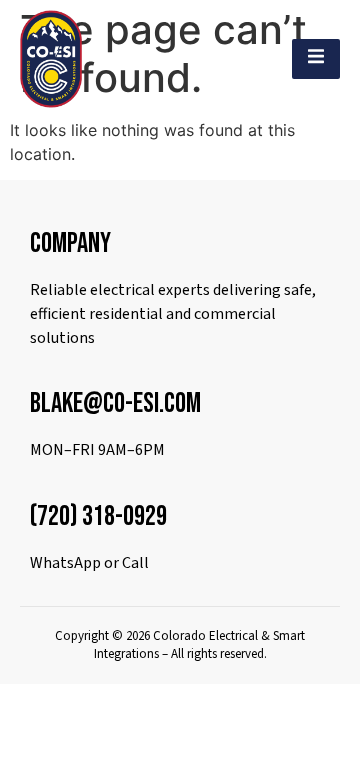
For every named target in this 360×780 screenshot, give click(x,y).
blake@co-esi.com (115, 403)
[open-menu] (316, 59)
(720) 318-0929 (98, 516)
